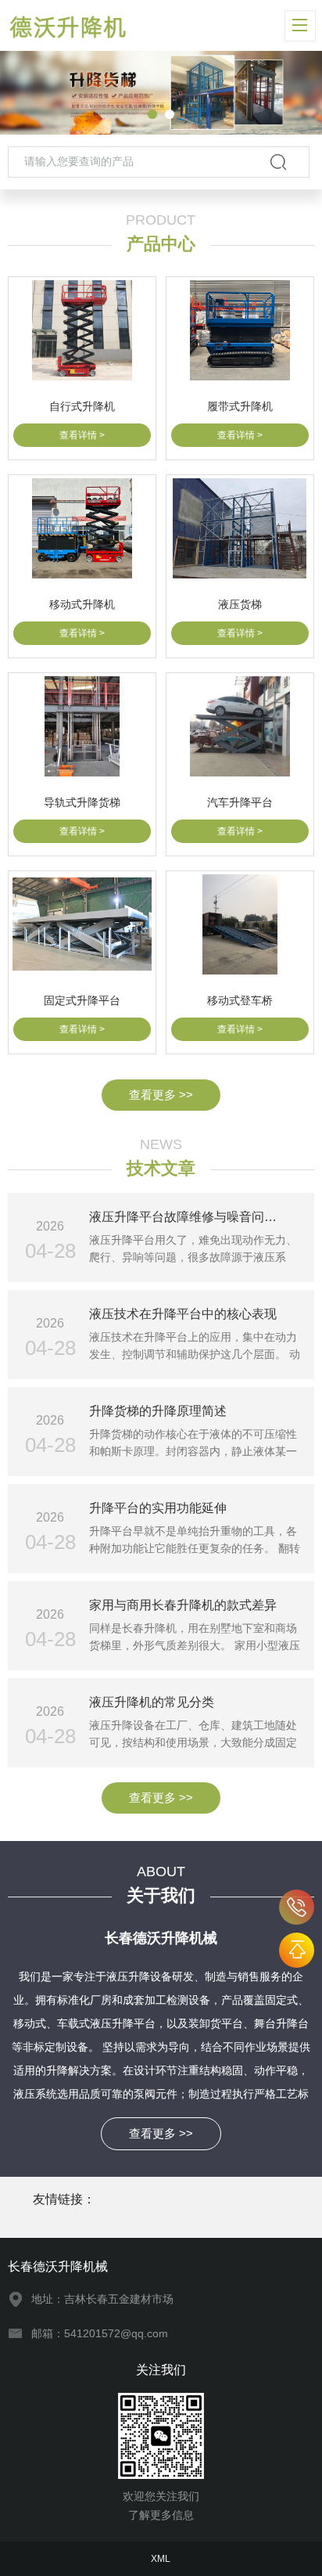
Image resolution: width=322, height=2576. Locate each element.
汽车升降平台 (240, 802)
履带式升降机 (240, 406)
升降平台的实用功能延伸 (158, 1508)
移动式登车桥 (240, 1000)
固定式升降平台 (82, 1000)
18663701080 (297, 1907)
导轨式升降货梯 (82, 802)
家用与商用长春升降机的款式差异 (183, 1605)
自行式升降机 (82, 406)
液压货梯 (240, 604)
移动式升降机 (82, 604)
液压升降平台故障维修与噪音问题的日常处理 (195, 1217)
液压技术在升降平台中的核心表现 (183, 1314)
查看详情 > (82, 435)
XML (161, 2559)
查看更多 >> (161, 1095)
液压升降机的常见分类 (152, 1702)
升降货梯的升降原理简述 (158, 1411)
